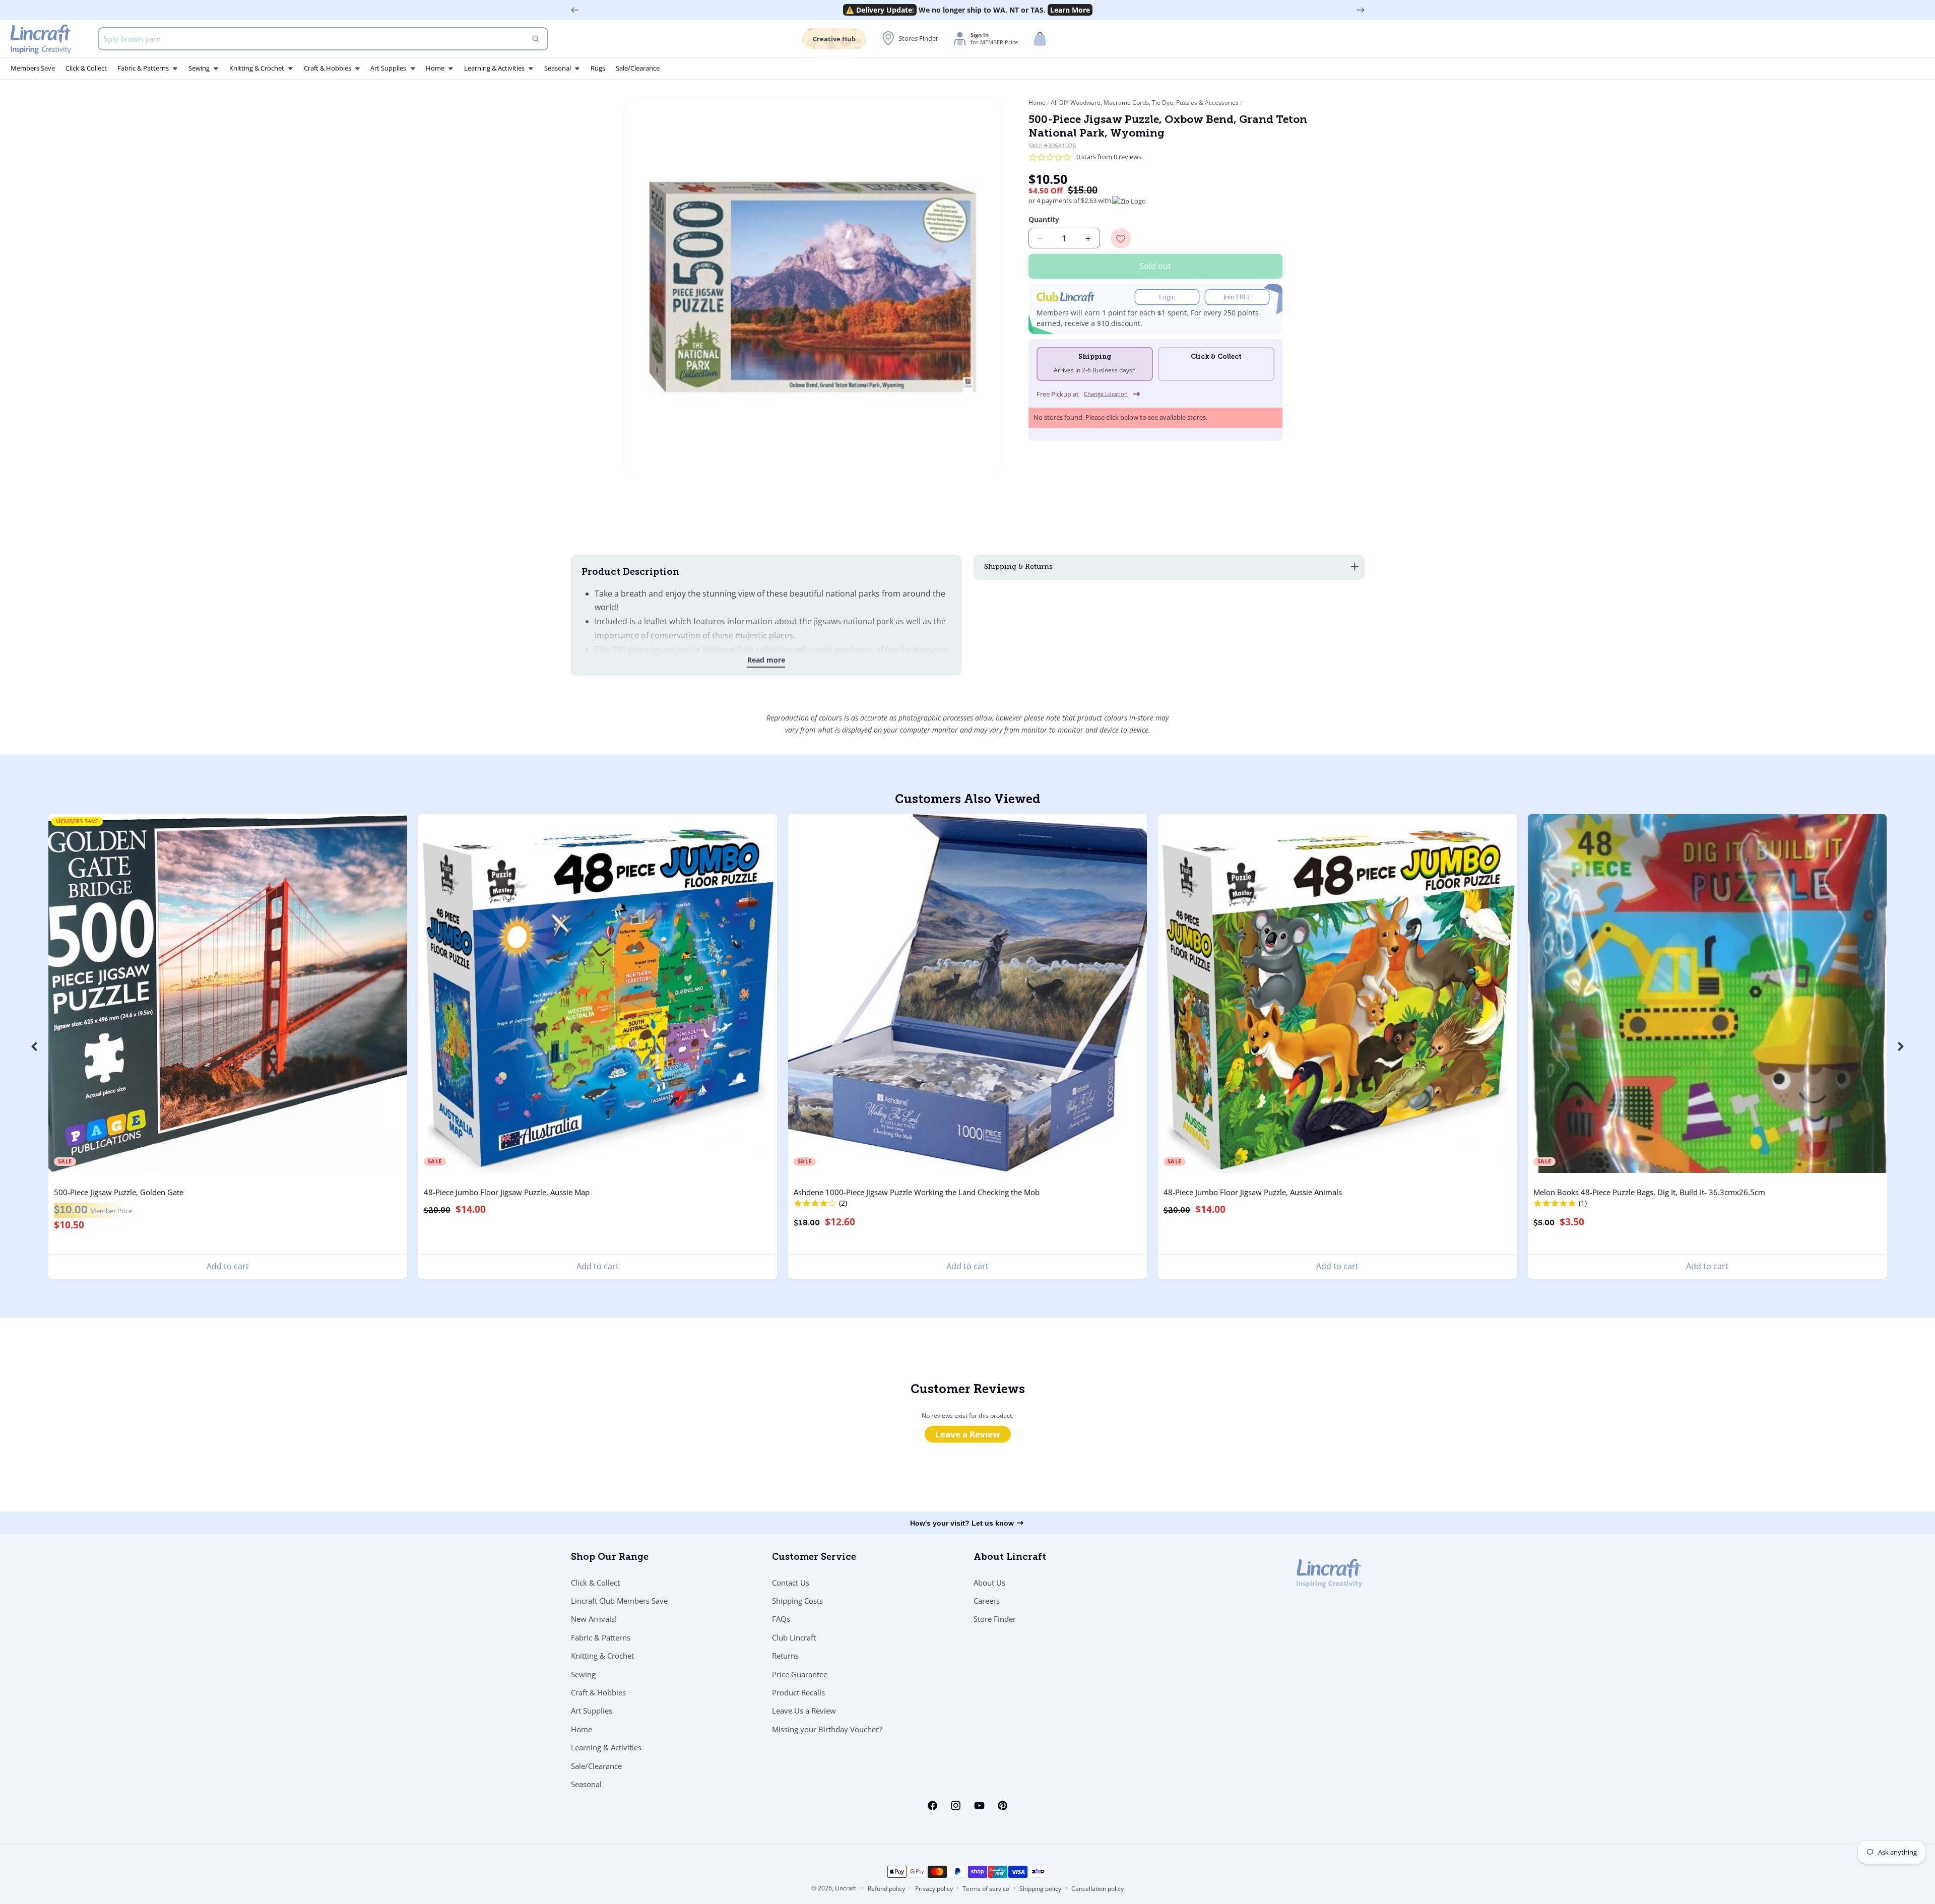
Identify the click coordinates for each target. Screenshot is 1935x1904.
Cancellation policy (1098, 1889)
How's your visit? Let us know (962, 1523)
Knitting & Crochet (602, 1656)
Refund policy (886, 1889)
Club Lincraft (794, 1637)
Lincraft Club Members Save (619, 1601)
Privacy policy (934, 1889)
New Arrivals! (594, 1619)
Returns (785, 1656)
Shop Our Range (610, 1558)
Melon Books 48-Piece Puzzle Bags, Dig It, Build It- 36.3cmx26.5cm (1649, 1193)
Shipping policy (1040, 1889)
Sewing (583, 1674)
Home (1038, 103)
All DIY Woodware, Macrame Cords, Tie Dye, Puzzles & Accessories (1145, 103)
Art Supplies (592, 1711)
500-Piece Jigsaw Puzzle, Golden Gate (119, 1193)
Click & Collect (595, 1583)
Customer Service (814, 1558)
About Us (989, 1583)
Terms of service (986, 1889)
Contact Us (791, 1583)
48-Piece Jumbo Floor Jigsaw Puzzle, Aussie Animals (1253, 1193)
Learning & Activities (606, 1747)
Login (1167, 297)
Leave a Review (968, 1435)
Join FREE (1237, 297)
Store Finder (995, 1619)
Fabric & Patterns (601, 1637)
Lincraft (846, 1888)
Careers (987, 1601)
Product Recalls (798, 1692)
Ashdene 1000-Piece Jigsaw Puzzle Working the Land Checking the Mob (917, 1193)
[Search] (536, 39)
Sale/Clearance (596, 1765)
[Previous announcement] (575, 10)
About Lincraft (1010, 1558)
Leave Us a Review (804, 1711)
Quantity (1044, 219)
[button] (1040, 39)
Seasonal (586, 1784)
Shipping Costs (797, 1601)
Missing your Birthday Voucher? (827, 1729)
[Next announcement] (1361, 10)
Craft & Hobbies (598, 1692)
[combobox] (323, 39)
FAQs (781, 1619)
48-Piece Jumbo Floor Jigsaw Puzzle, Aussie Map (507, 1193)
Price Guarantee (800, 1674)
